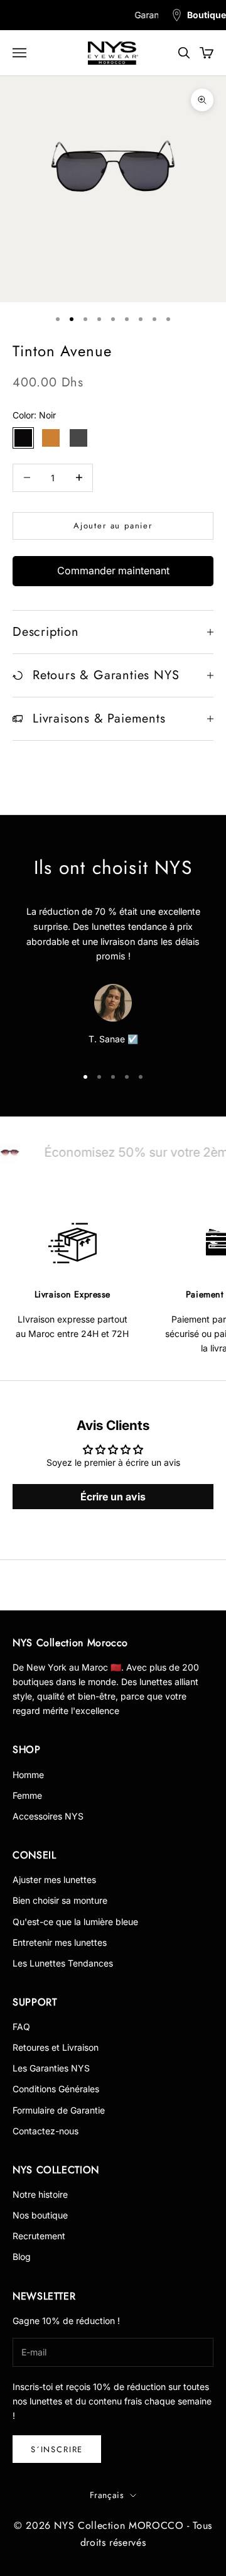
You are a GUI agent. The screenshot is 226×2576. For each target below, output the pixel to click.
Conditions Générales (56, 2089)
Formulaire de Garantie (59, 2110)
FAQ (21, 2027)
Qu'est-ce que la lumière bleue (75, 1922)
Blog (22, 2257)
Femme (27, 1795)
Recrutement (39, 2236)
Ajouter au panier (113, 526)
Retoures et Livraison (56, 2047)
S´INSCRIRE (57, 2449)
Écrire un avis (113, 1497)
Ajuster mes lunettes (54, 1880)
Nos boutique (40, 2215)
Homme (28, 1775)
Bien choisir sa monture (60, 1900)
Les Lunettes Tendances (63, 1963)
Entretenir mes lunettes (60, 1942)
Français (107, 2495)
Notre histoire (40, 2194)
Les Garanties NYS (51, 2068)
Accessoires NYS (48, 1816)
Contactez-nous (46, 2131)
